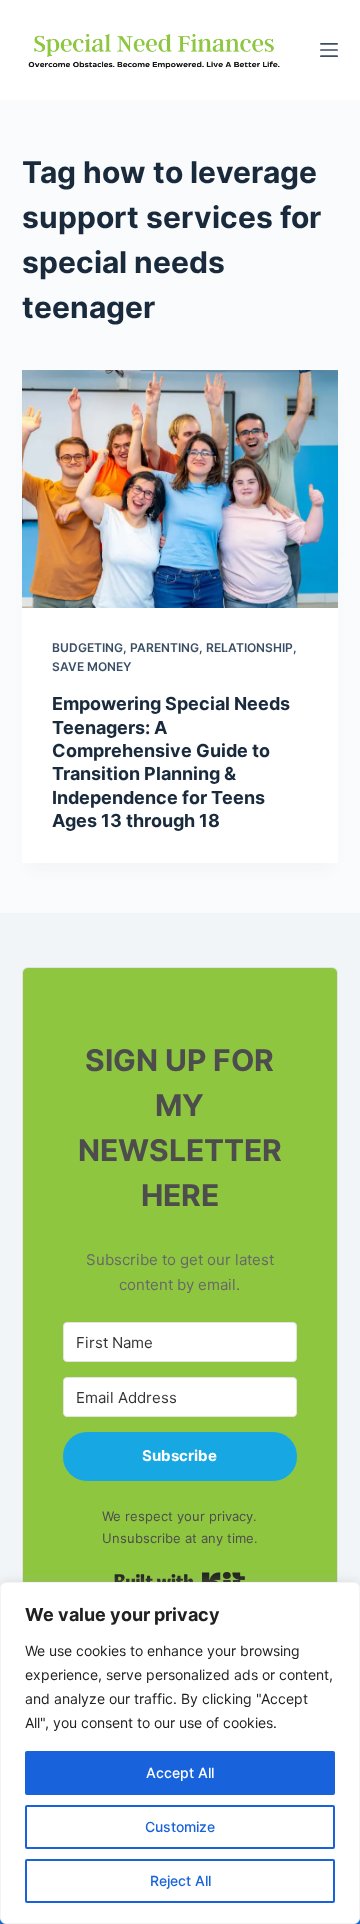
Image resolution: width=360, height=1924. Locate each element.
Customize (180, 1826)
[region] (180, 1753)
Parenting (164, 647)
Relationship (249, 647)
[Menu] (329, 50)
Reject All (180, 1880)
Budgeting (87, 647)
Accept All (180, 1772)
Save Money (91, 666)
